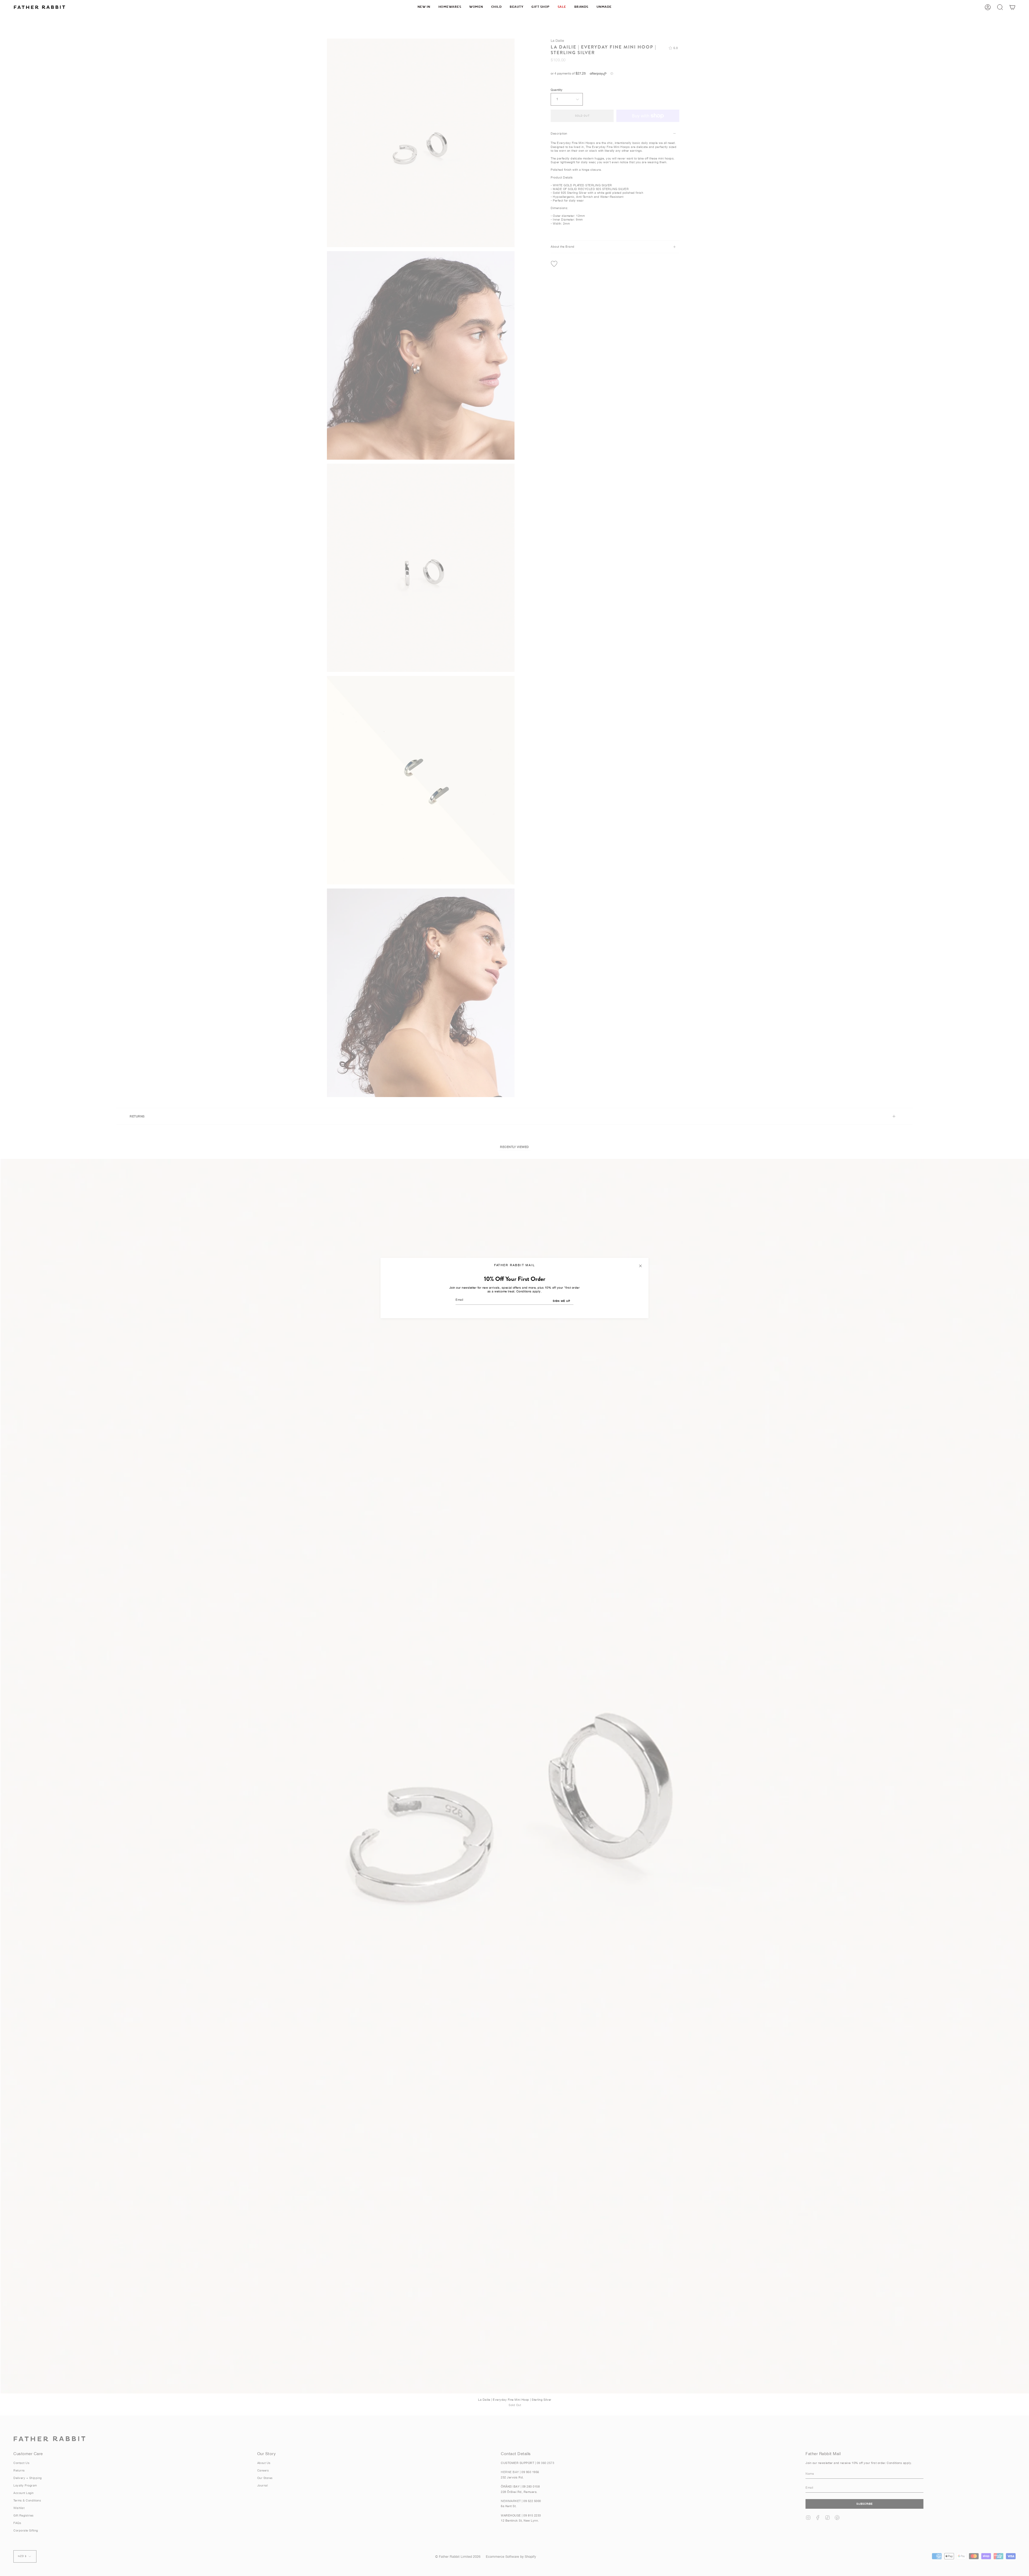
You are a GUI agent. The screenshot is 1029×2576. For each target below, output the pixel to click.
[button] (450, 7)
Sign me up (562, 1301)
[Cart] (1012, 7)
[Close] (640, 1266)
